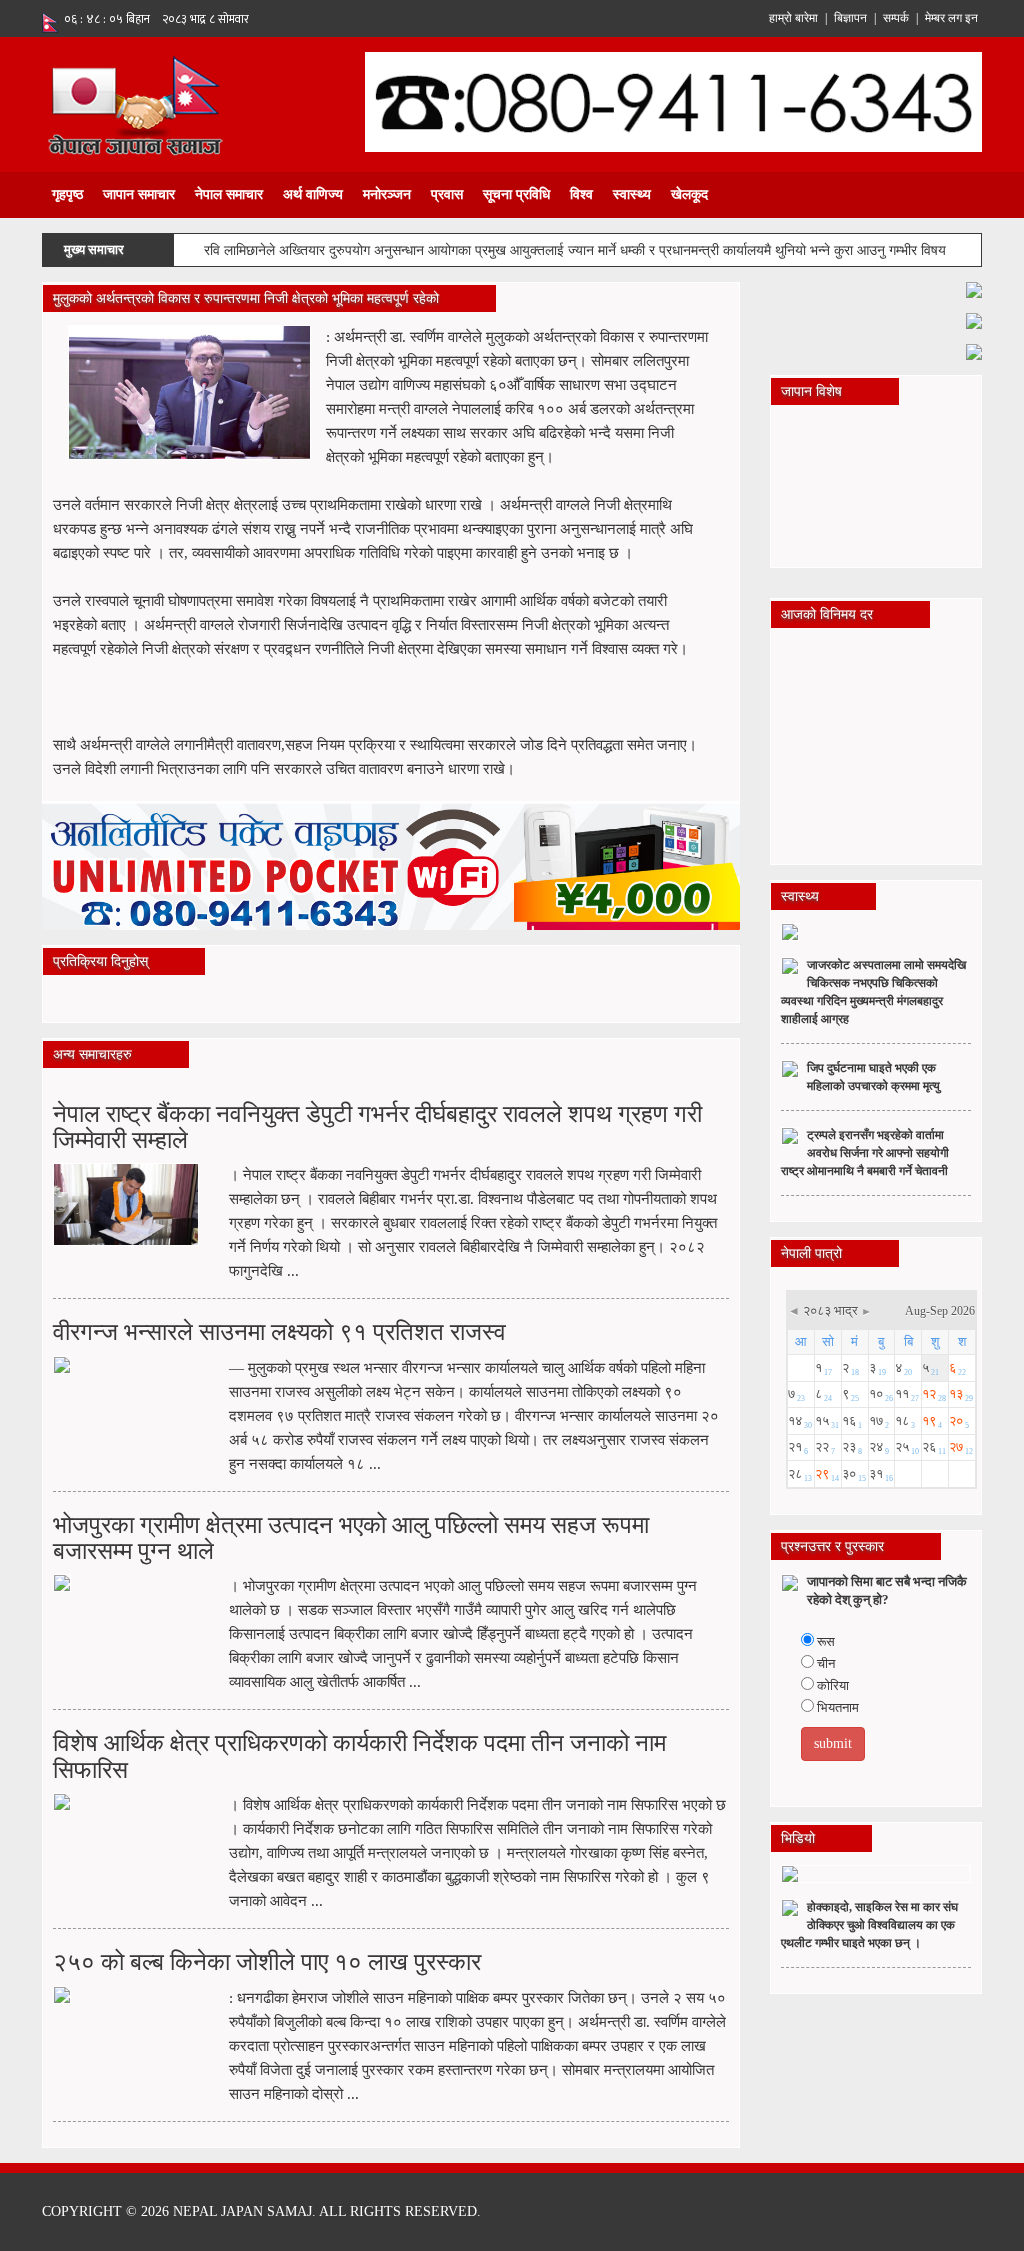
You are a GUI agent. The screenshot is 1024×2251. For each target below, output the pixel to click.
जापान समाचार (139, 194)
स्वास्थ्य (632, 194)
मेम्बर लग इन (951, 18)
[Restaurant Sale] (974, 319)
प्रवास (447, 194)
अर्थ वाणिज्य (313, 194)
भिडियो (798, 1838)
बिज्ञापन (850, 18)
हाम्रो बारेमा (793, 18)
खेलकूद (689, 194)
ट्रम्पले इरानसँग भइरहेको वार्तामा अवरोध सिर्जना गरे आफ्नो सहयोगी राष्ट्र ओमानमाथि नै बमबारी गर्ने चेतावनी (865, 1153)
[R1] (974, 288)
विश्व (581, 194)
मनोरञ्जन (387, 194)
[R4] (974, 350)
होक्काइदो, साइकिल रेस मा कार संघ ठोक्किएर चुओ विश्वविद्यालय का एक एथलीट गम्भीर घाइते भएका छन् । (869, 1925)
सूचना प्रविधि (516, 194)
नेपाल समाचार (229, 194)
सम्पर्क (896, 18)
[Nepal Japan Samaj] (134, 103)
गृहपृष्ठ (67, 194)
